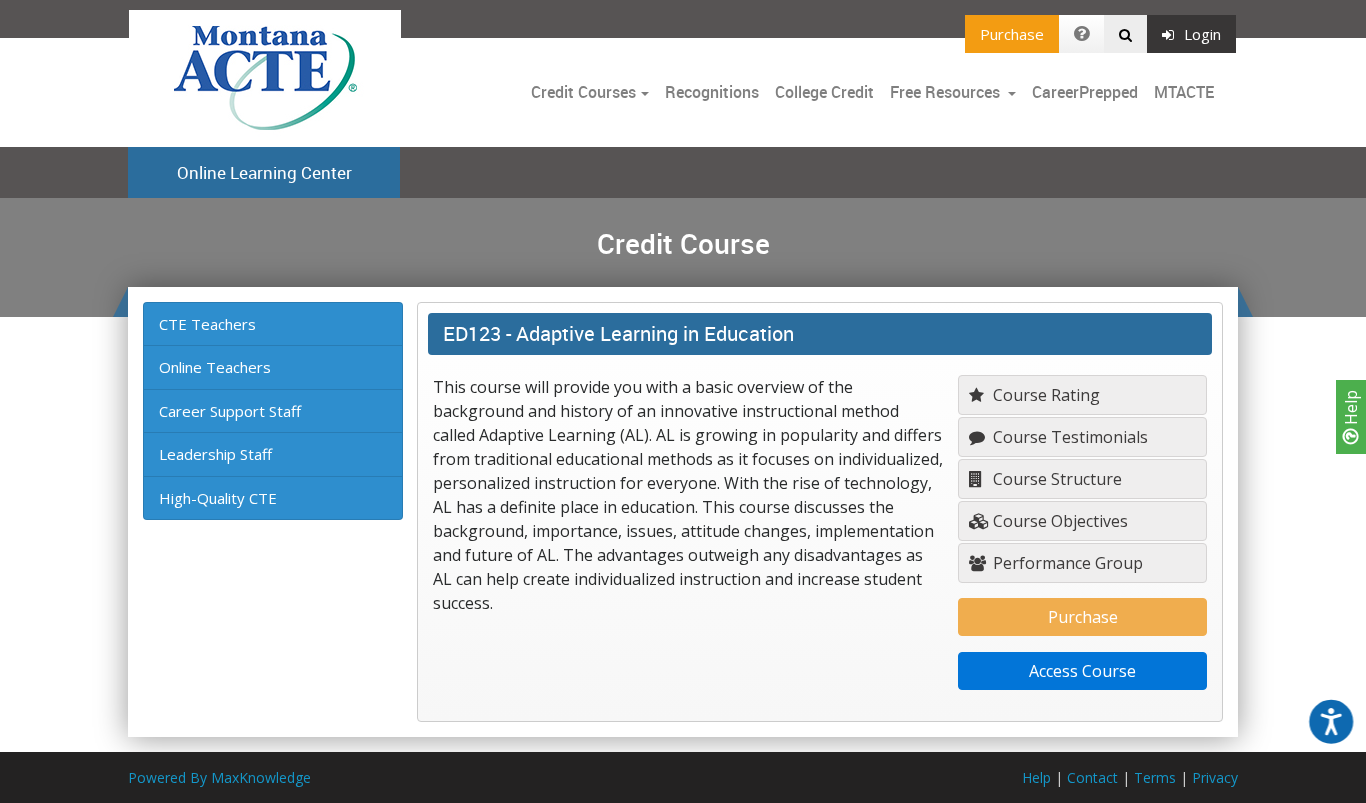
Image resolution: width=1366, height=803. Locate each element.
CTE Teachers (207, 324)
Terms (1155, 777)
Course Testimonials (1068, 437)
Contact (1092, 777)
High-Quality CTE (218, 498)
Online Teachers (215, 367)
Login (1202, 34)
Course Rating (1044, 395)
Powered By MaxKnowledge (219, 777)
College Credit (824, 92)
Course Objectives (1058, 521)
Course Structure (1055, 479)
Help (1351, 409)
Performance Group (1066, 563)
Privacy (1215, 777)
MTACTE (1184, 92)
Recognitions (712, 92)
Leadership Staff (215, 454)
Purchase (1012, 34)
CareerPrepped (1085, 92)
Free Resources (945, 92)
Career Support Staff (230, 411)
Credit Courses (583, 92)
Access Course (1082, 671)
